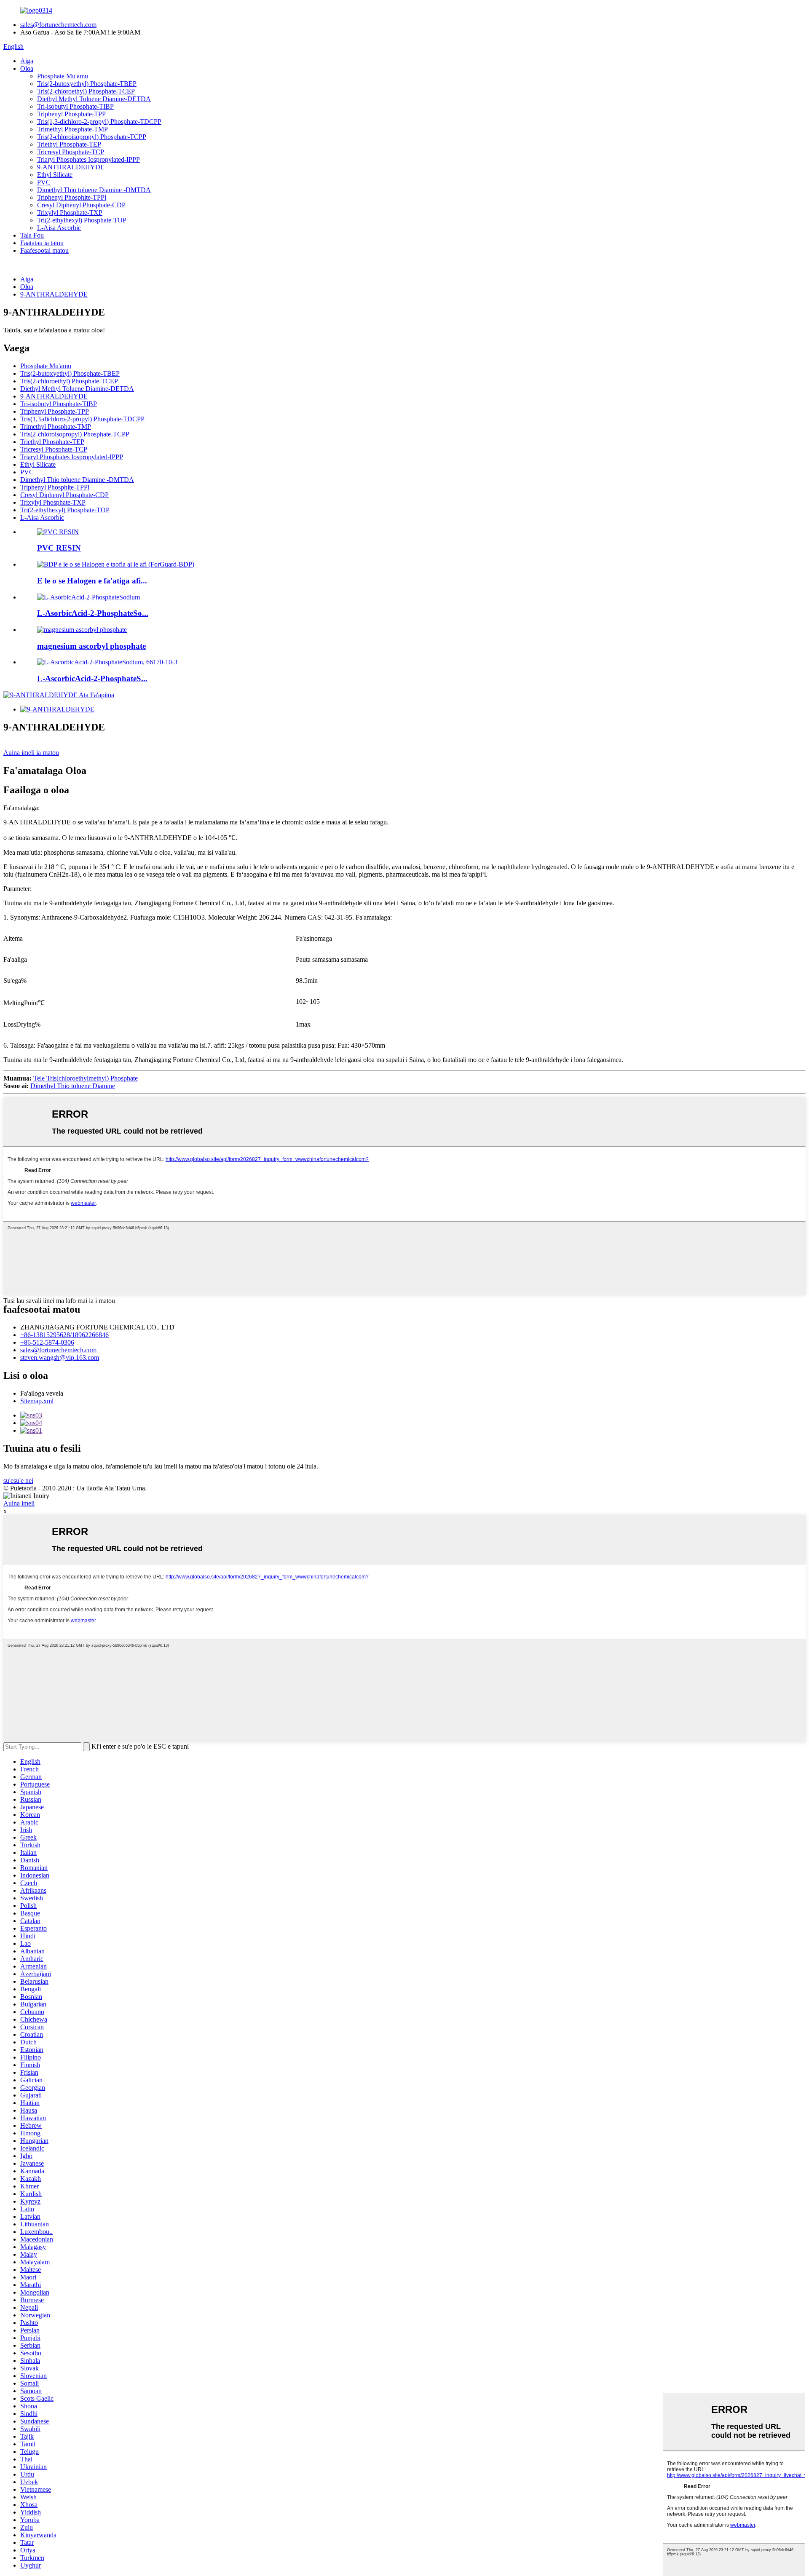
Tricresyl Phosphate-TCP (71, 152)
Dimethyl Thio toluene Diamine (73, 1086)
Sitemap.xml (37, 1401)
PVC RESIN (59, 548)
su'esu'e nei (18, 1481)
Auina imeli (19, 1503)
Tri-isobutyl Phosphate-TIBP (75, 106)
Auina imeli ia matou (31, 753)
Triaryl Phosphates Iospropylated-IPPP (88, 159)
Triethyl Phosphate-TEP (69, 144)
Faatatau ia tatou (42, 243)
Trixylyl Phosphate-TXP (70, 213)
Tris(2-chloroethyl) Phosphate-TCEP (86, 91)
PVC (44, 182)
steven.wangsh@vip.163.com (60, 1358)
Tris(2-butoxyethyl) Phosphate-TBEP (87, 84)
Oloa (27, 68)
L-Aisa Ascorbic (59, 228)
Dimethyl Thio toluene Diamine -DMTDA (94, 190)
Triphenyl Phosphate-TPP (71, 114)
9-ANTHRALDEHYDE (71, 167)
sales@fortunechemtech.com (58, 25)
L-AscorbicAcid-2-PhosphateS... (92, 678)
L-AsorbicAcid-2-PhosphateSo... (93, 613)
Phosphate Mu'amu (63, 76)
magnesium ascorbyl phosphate (91, 646)
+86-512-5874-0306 (47, 1342)
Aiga (27, 61)
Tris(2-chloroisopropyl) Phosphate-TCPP (92, 137)
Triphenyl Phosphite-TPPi (72, 197)
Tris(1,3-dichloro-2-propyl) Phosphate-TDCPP (99, 122)
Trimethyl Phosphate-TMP (72, 129)
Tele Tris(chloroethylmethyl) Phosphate (86, 1078)
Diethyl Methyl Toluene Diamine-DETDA (94, 99)
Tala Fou (32, 235)
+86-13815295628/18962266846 (64, 1335)
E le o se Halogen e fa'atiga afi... (92, 581)
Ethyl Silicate (55, 175)
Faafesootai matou (44, 250)
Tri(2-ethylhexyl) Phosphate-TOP (82, 220)
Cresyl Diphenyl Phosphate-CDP (81, 205)
